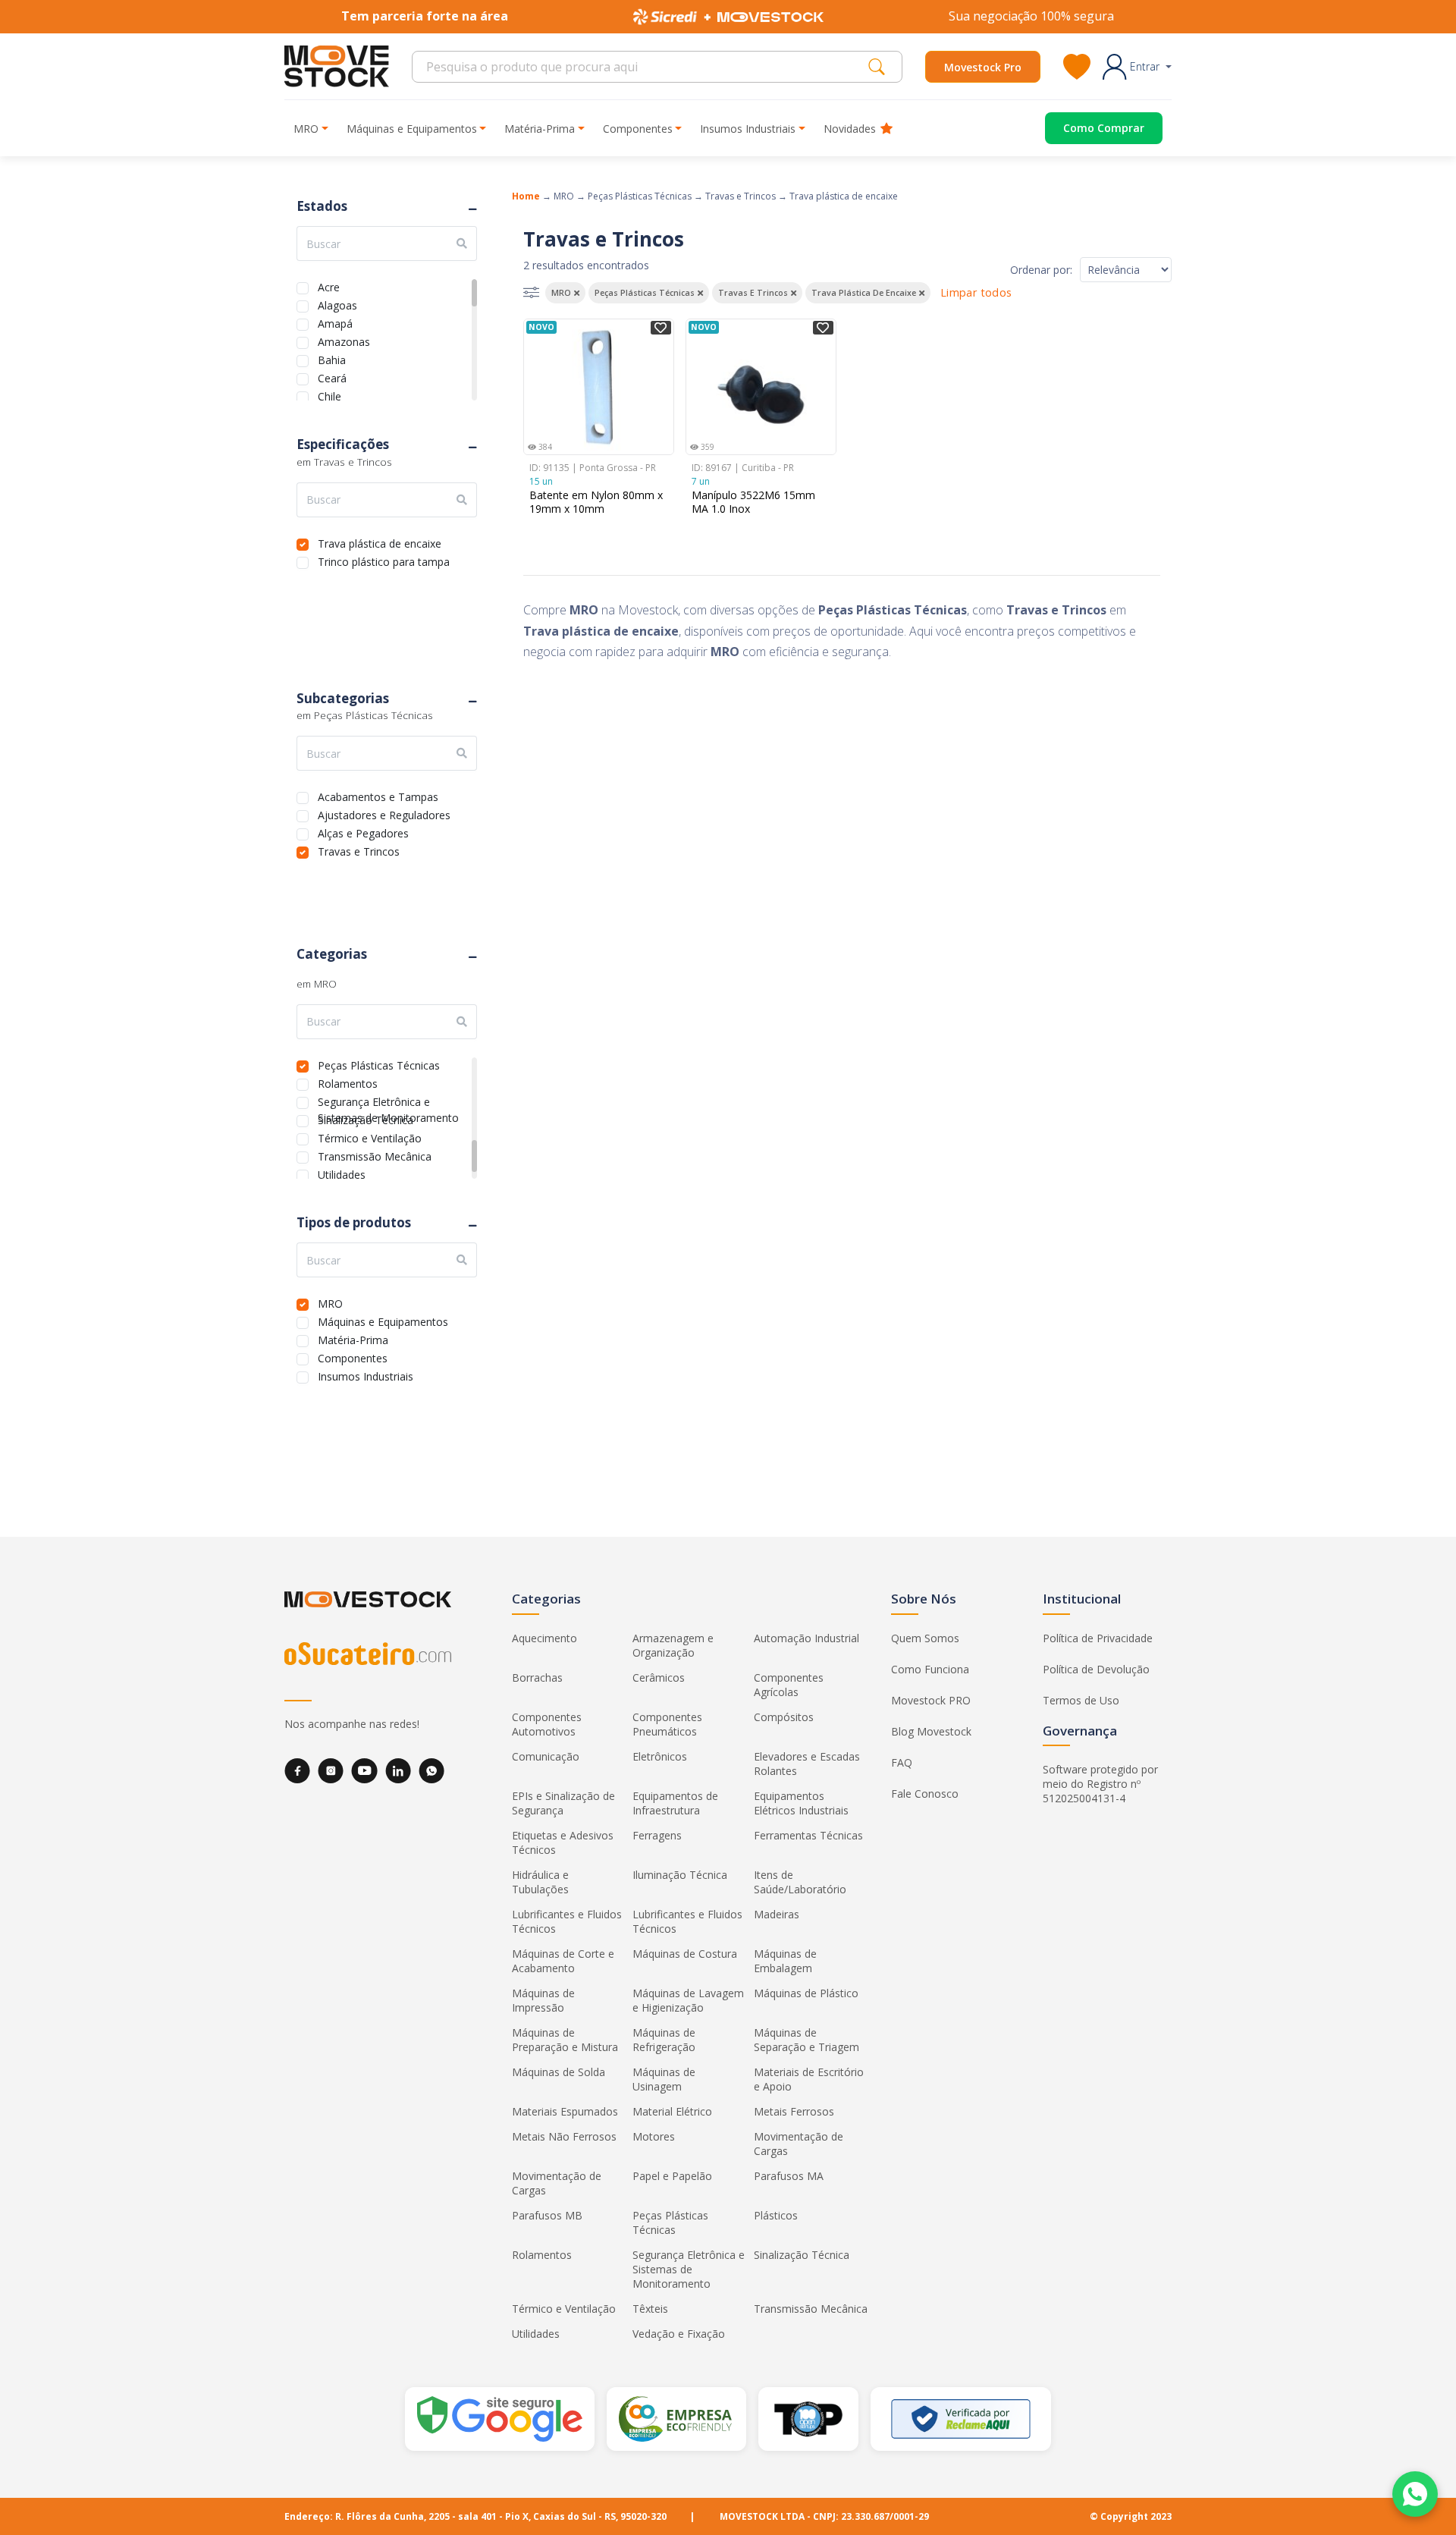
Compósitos (784, 1717)
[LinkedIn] (398, 1771)
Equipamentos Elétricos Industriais (801, 1803)
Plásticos (776, 2215)
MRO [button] (306, 129)
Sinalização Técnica (366, 1118)
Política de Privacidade (1098, 1638)
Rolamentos (348, 1082)
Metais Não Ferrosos (564, 2136)
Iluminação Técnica (680, 1875)
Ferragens (657, 1835)
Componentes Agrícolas (789, 1685)
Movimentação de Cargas (799, 2144)
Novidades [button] (850, 129)
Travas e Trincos (359, 850)
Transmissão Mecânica (375, 1155)
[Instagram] (331, 1771)
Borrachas (537, 1677)
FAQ (902, 1762)
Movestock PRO (931, 1700)
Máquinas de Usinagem (664, 2079)
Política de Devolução (1096, 1669)
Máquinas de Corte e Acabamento (563, 1961)
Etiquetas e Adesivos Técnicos (563, 1842)
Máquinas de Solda (559, 2072)
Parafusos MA (789, 2176)
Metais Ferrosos (794, 2111)
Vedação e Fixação (679, 2334)
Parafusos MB (547, 2215)
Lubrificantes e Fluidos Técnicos (567, 1921)
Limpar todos (976, 292)
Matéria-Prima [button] (540, 129)
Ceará (332, 377)
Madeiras (777, 1914)
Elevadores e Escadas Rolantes (807, 1764)
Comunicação (546, 1756)
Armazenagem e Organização (673, 1645)
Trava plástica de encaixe (380, 542)
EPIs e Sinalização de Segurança (563, 1803)
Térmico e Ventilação (370, 1137)
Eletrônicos (660, 1756)
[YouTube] (364, 1771)
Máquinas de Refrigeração (664, 2040)
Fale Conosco (925, 1794)
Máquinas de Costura (685, 1954)
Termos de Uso (1081, 1700)
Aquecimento (544, 1638)
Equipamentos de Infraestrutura (675, 1803)
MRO (330, 1302)
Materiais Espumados (565, 2111)
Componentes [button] (638, 129)
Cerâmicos (659, 1677)
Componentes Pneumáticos (667, 1724)
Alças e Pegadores (363, 832)
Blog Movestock (931, 1731)
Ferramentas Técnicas (808, 1835)
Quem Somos (925, 1638)
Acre (329, 286)
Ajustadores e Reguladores (384, 814)
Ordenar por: (1041, 270)
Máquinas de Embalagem (785, 1961)
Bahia (332, 358)
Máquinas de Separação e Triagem (806, 2040)
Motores (654, 2136)
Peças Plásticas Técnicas (379, 1064)
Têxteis (650, 2309)
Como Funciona (930, 1669)
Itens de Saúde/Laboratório (800, 1882)
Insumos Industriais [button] (748, 129)
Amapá (335, 322)
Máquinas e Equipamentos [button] (412, 129)
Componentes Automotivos (547, 1724)
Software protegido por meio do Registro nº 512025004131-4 (1100, 1784)
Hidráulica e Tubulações (540, 1882)
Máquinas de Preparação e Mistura (565, 2040)
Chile (329, 395)
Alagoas (337, 304)
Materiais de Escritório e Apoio (809, 2079)
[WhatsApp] (431, 1771)
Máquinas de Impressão (543, 2000)
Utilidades (342, 1173)
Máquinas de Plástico (806, 1993)
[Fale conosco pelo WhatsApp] (1415, 2494)
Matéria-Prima (353, 1338)
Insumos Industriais (366, 1375)
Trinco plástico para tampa (384, 560)
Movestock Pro (983, 67)
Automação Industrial (806, 1638)
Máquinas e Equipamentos (383, 1320)
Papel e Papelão (672, 2176)
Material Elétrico (672, 2111)
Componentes (353, 1357)
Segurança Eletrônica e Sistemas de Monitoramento (388, 1100)
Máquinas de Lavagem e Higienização (688, 2000)
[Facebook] (297, 1771)
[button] (1137, 67)
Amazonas (344, 340)
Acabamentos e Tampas (378, 795)
